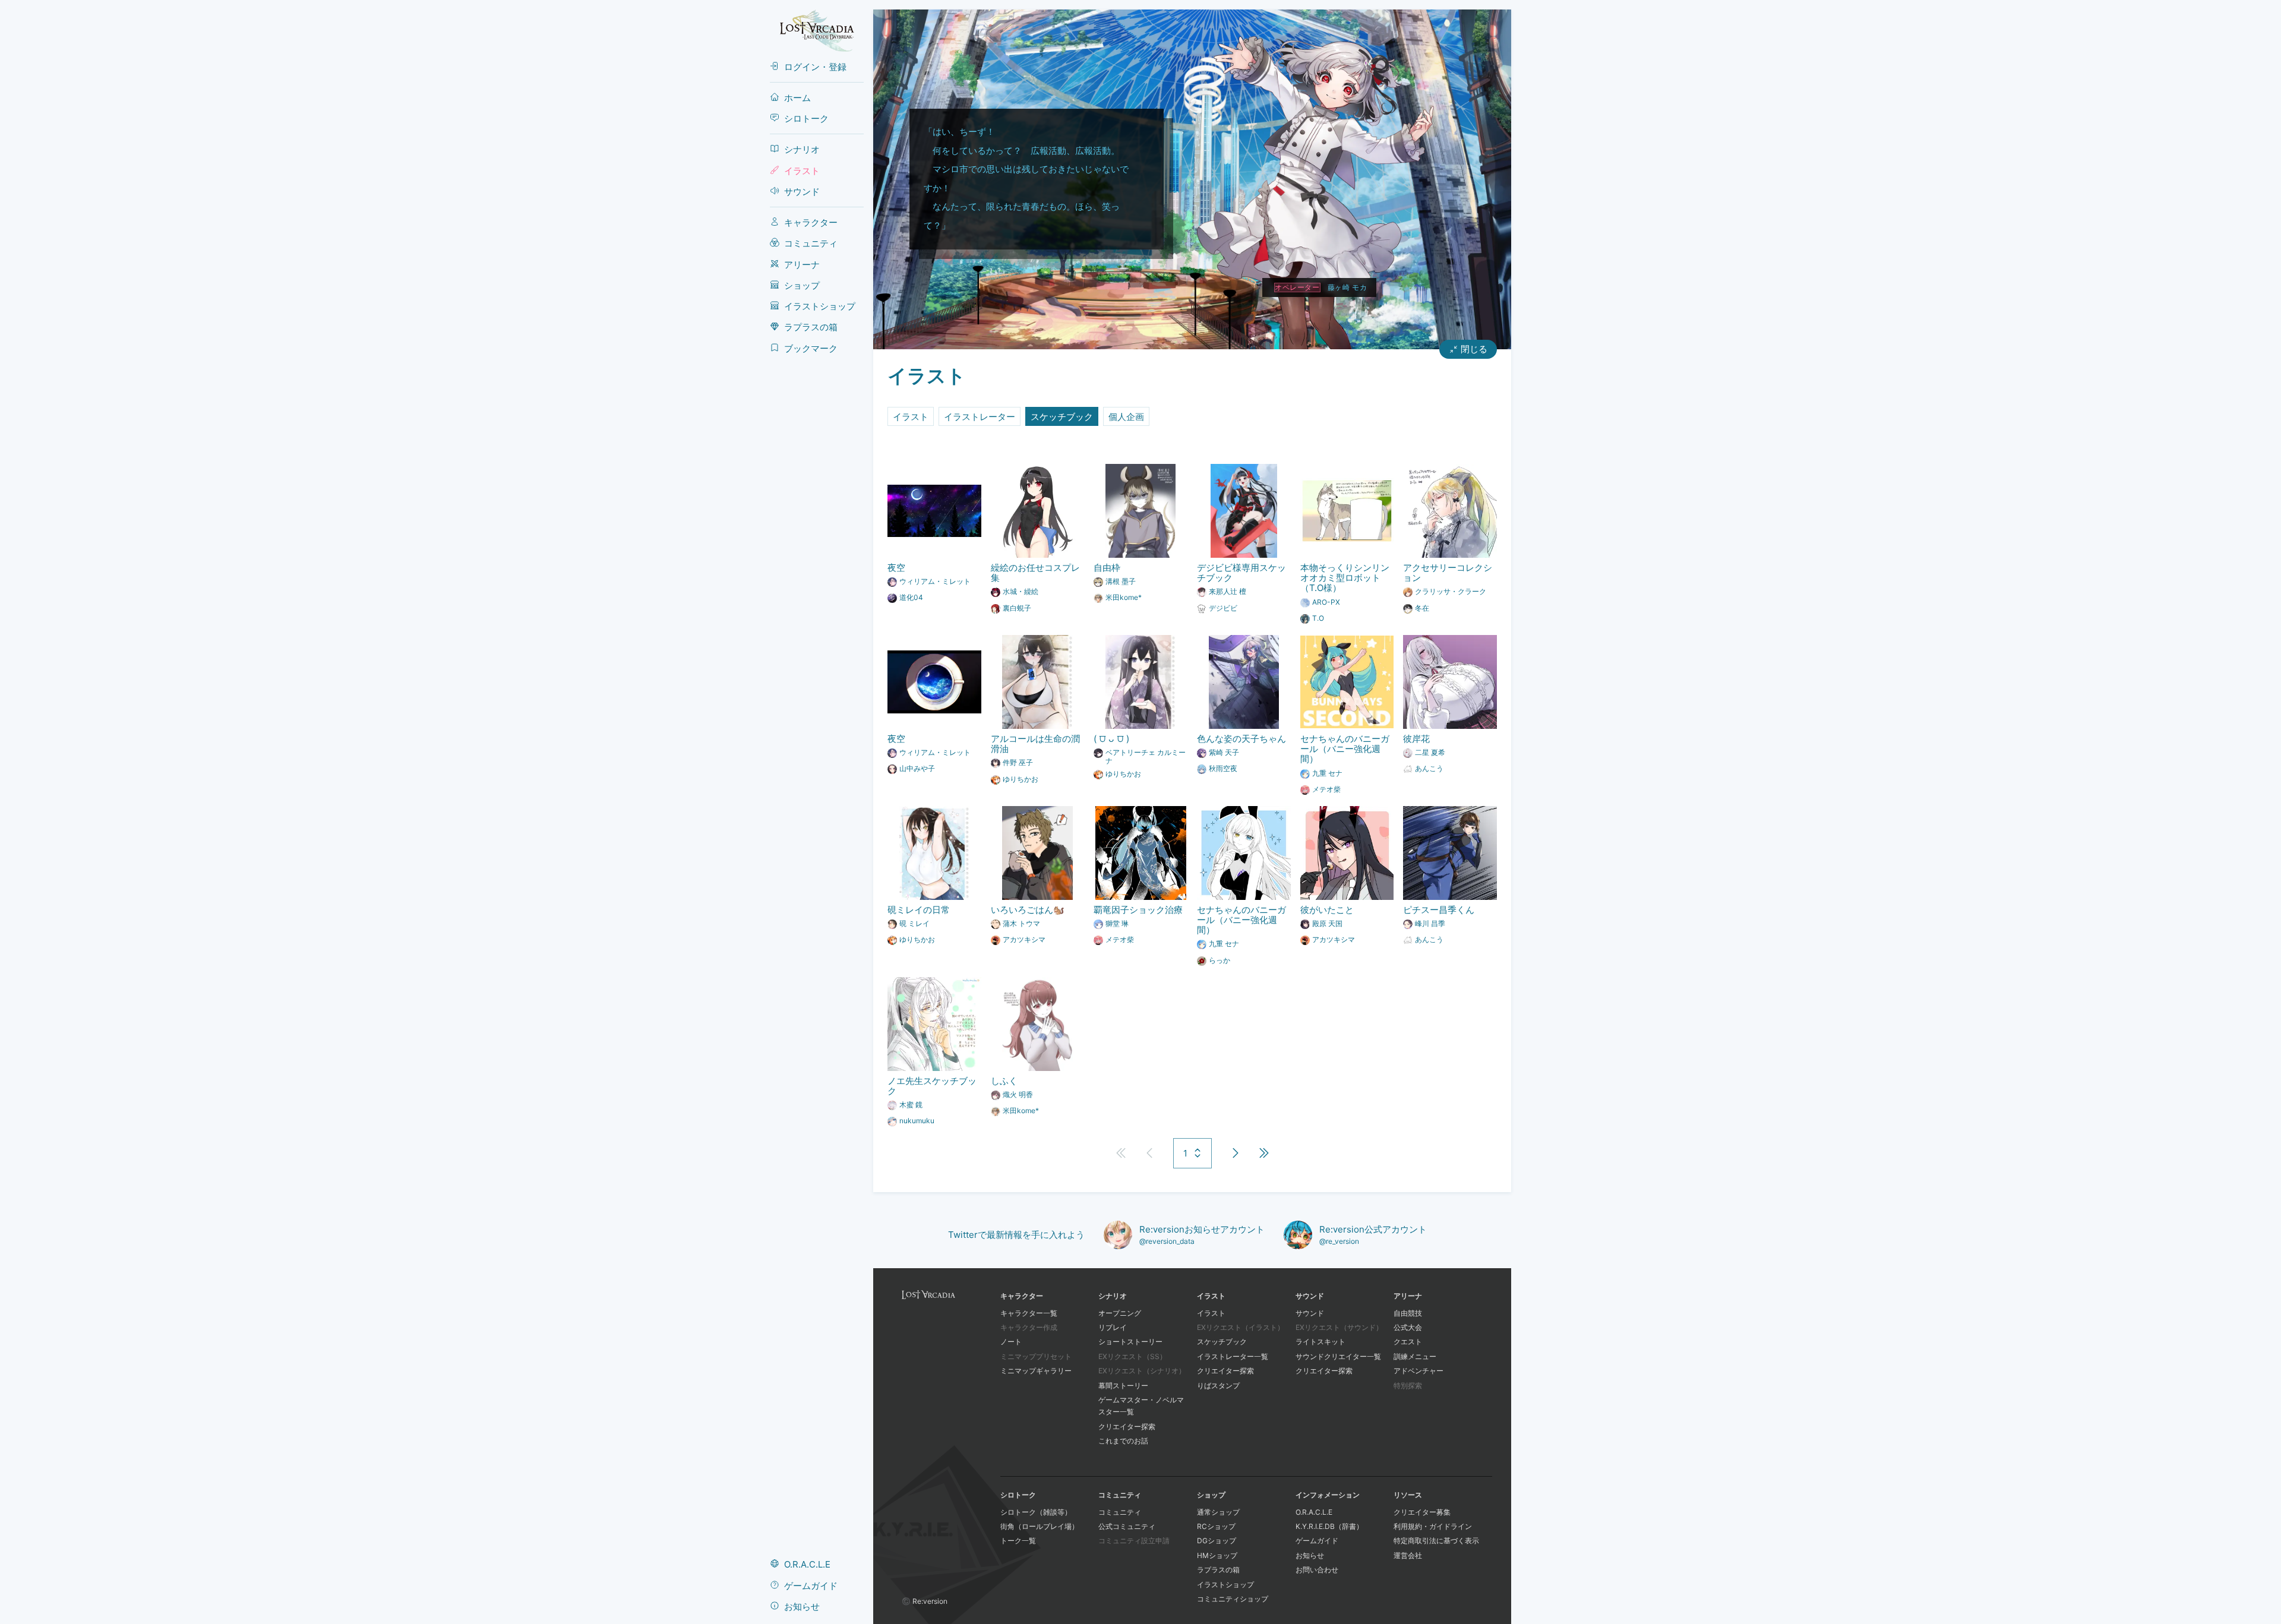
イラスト (911, 417)
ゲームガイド (1317, 1541)
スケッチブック (1062, 417)
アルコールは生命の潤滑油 (1035, 744)
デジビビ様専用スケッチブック (1241, 573)
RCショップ (1216, 1526)
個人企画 (1126, 417)
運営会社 (1408, 1555)
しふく (1004, 1081)
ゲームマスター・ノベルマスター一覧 (1141, 1406)
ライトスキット (1320, 1342)
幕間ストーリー (1123, 1386)
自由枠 (1107, 568)
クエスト (1408, 1342)
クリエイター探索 (1127, 1426)
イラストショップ (1225, 1584)
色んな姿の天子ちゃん (1241, 739)
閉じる (1474, 349)
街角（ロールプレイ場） (1040, 1526)
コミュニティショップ (1233, 1599)
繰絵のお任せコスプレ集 (1035, 573)
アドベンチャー (1418, 1371)
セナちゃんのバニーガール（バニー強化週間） (1345, 749)
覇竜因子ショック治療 (1138, 910)
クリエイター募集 (1422, 1512)
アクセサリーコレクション (1448, 573)
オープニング (1120, 1313)
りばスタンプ (1218, 1386)
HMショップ (1217, 1555)
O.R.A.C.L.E (1314, 1512)
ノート (1011, 1342)
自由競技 (1408, 1313)
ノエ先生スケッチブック (932, 1086)
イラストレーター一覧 (1233, 1356)
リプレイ (1113, 1327)
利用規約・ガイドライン (1433, 1526)
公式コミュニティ (1127, 1526)
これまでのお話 (1123, 1441)
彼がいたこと (1327, 910)
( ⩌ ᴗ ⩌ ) (1111, 739)
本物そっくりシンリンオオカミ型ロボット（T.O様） (1345, 578)
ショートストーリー (1130, 1342)
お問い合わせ (1317, 1570)
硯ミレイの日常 (919, 910)
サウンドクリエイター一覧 (1338, 1356)
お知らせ (1310, 1555)
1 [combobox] (1185, 1153)
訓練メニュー (1415, 1356)
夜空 (896, 568)
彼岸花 (1416, 739)
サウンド (1310, 1313)
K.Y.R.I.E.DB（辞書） (1329, 1526)
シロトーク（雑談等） (1036, 1512)
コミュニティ (1120, 1512)
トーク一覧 (1018, 1541)
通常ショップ (1218, 1512)
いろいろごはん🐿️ (1028, 910)
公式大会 (1408, 1327)
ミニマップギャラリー (1036, 1371)
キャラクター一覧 (1029, 1313)
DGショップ (1217, 1541)
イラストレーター (980, 417)
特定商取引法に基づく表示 (1436, 1541)
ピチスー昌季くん (1439, 910)
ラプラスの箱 (1218, 1570)
